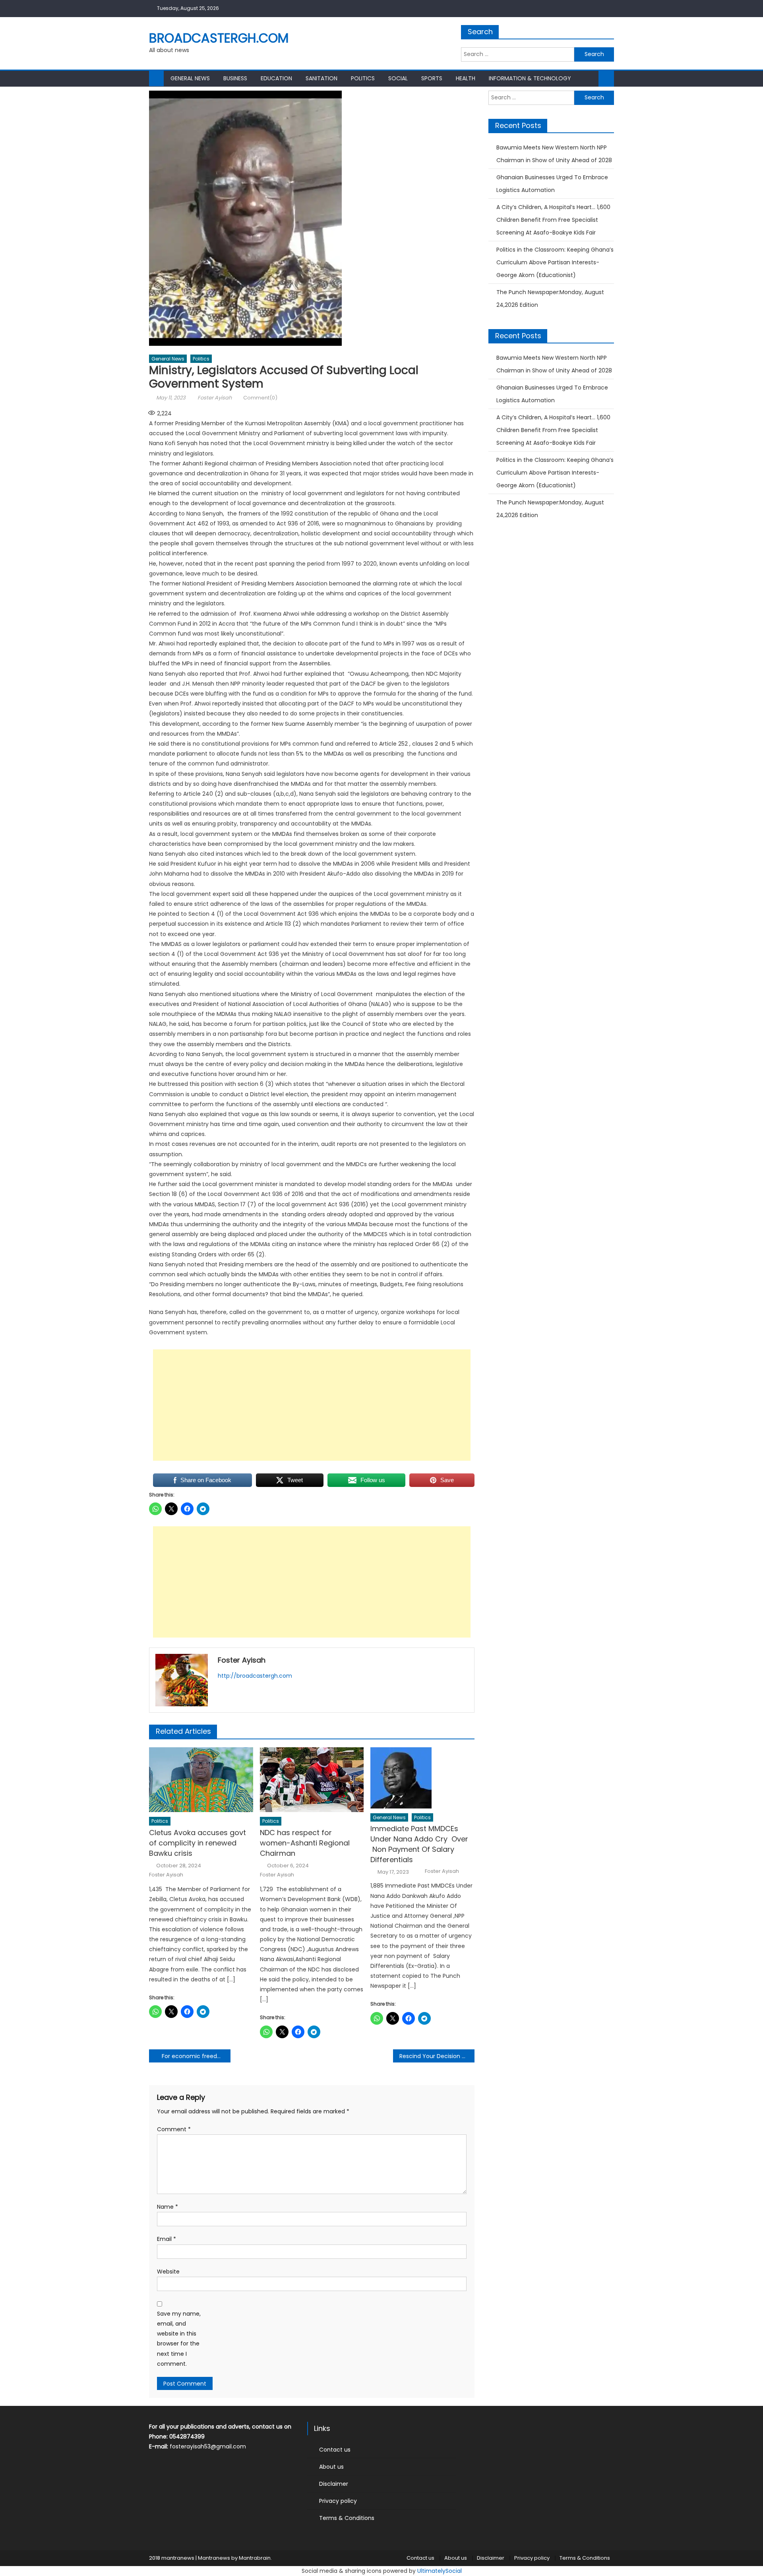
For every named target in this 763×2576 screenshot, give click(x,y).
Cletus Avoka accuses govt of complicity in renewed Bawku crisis (198, 1843)
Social (398, 78)
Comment (174, 2129)
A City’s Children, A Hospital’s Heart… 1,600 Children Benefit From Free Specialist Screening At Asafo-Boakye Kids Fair (553, 220)
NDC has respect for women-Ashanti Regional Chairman (305, 1843)
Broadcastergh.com (219, 38)
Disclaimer (334, 2484)
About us (331, 2467)
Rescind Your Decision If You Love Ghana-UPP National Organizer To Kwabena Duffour (437, 2056)
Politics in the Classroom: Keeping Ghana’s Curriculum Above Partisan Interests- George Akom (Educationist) (555, 262)
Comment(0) (260, 398)
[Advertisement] (312, 1405)
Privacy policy (338, 2501)
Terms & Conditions (347, 2518)
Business (235, 78)
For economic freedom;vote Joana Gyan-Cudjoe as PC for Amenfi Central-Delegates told (196, 2056)
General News (190, 78)
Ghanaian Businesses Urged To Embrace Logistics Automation (552, 184)
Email (167, 2239)
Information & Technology (530, 78)
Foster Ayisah (215, 398)
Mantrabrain (255, 2558)
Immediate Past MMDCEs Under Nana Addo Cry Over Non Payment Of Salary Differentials (420, 1844)
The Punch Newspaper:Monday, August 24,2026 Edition (550, 298)
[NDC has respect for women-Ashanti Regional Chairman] (312, 1780)
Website (168, 2272)
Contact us (335, 2450)
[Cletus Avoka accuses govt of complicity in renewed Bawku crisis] (201, 1780)
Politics (363, 78)
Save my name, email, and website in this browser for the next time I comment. (179, 2339)
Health (466, 78)
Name (168, 2207)
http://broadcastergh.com (255, 1676)
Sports (432, 78)
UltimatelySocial (440, 2571)
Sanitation (321, 78)
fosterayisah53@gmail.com (208, 2446)
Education (276, 78)
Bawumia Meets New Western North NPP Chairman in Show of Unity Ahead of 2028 (554, 154)
